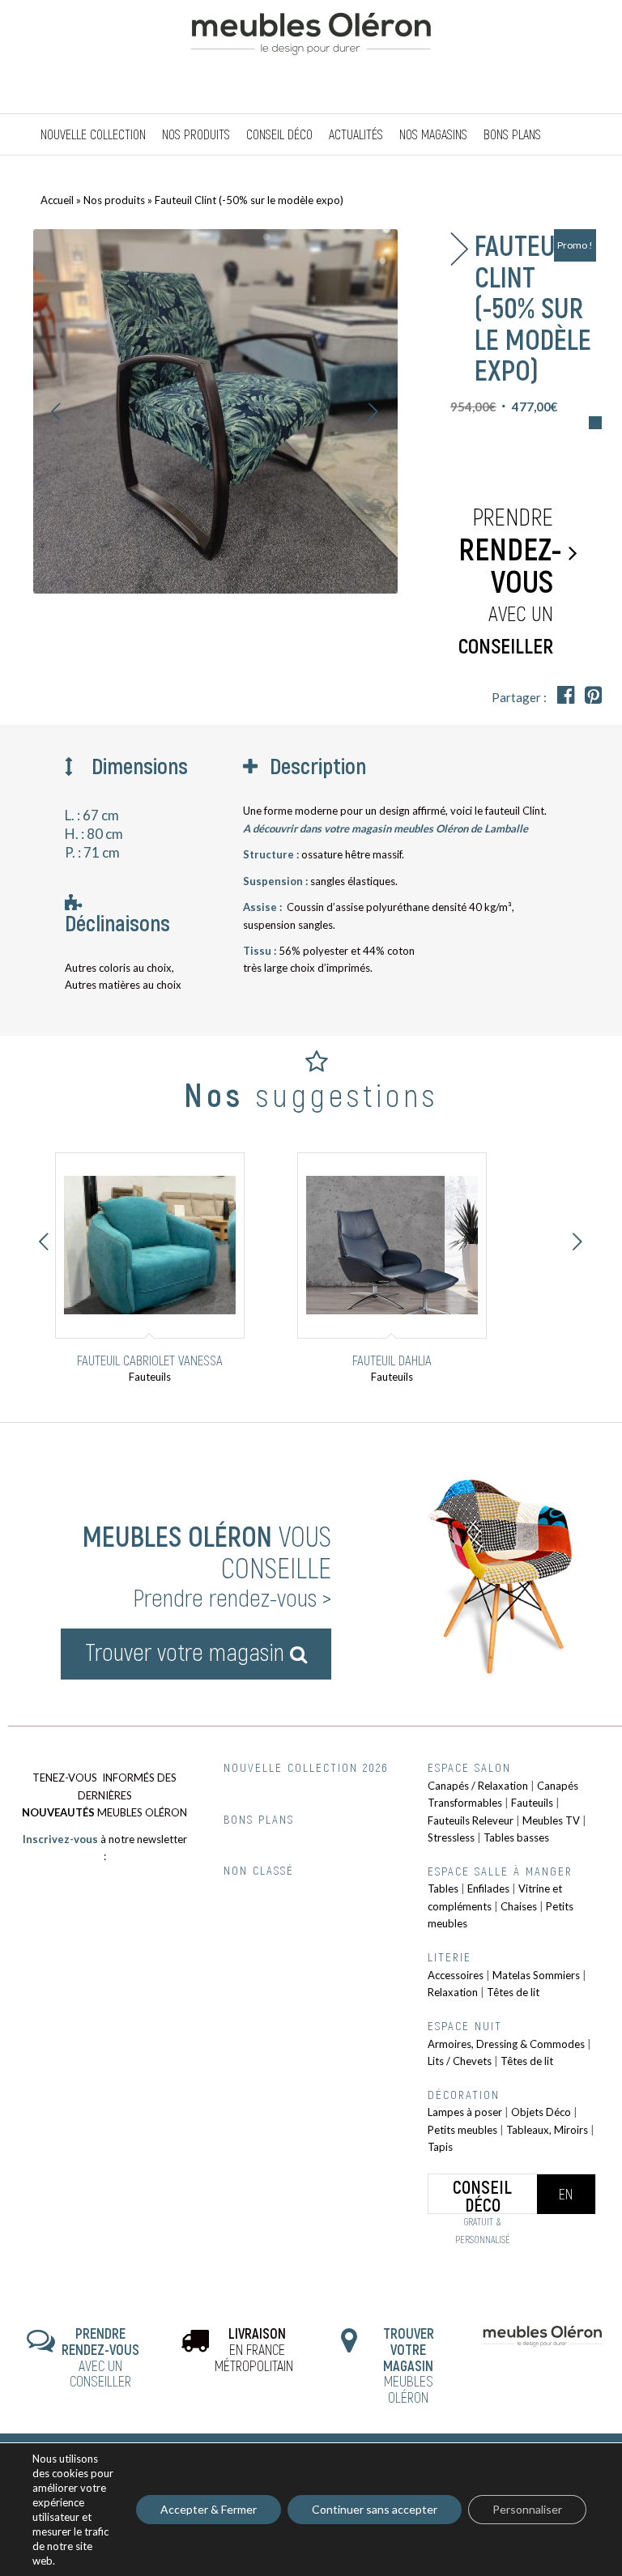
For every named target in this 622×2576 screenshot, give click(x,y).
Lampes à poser (465, 2112)
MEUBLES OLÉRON (409, 2365)
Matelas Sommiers (536, 1975)
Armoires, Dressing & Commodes (506, 2044)
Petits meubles (462, 2130)
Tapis (440, 2147)
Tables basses (516, 1837)
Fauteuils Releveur (471, 1820)
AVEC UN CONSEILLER (100, 2357)
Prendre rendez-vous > (232, 1597)
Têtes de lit (513, 1992)
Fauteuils (532, 1803)
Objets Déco (541, 2112)
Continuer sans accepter (375, 2509)
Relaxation (453, 1992)
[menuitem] (93, 134)
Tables (443, 1888)
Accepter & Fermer (209, 2509)
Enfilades (488, 1888)
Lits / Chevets (460, 2061)
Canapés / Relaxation (478, 1786)
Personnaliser (527, 2509)
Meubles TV (551, 1820)
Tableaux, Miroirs (547, 2130)
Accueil (57, 200)
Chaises (519, 1906)
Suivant (373, 411)
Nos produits (114, 200)
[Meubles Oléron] (311, 57)
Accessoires (456, 1975)
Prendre (510, 579)
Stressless (451, 1837)
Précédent (57, 411)
